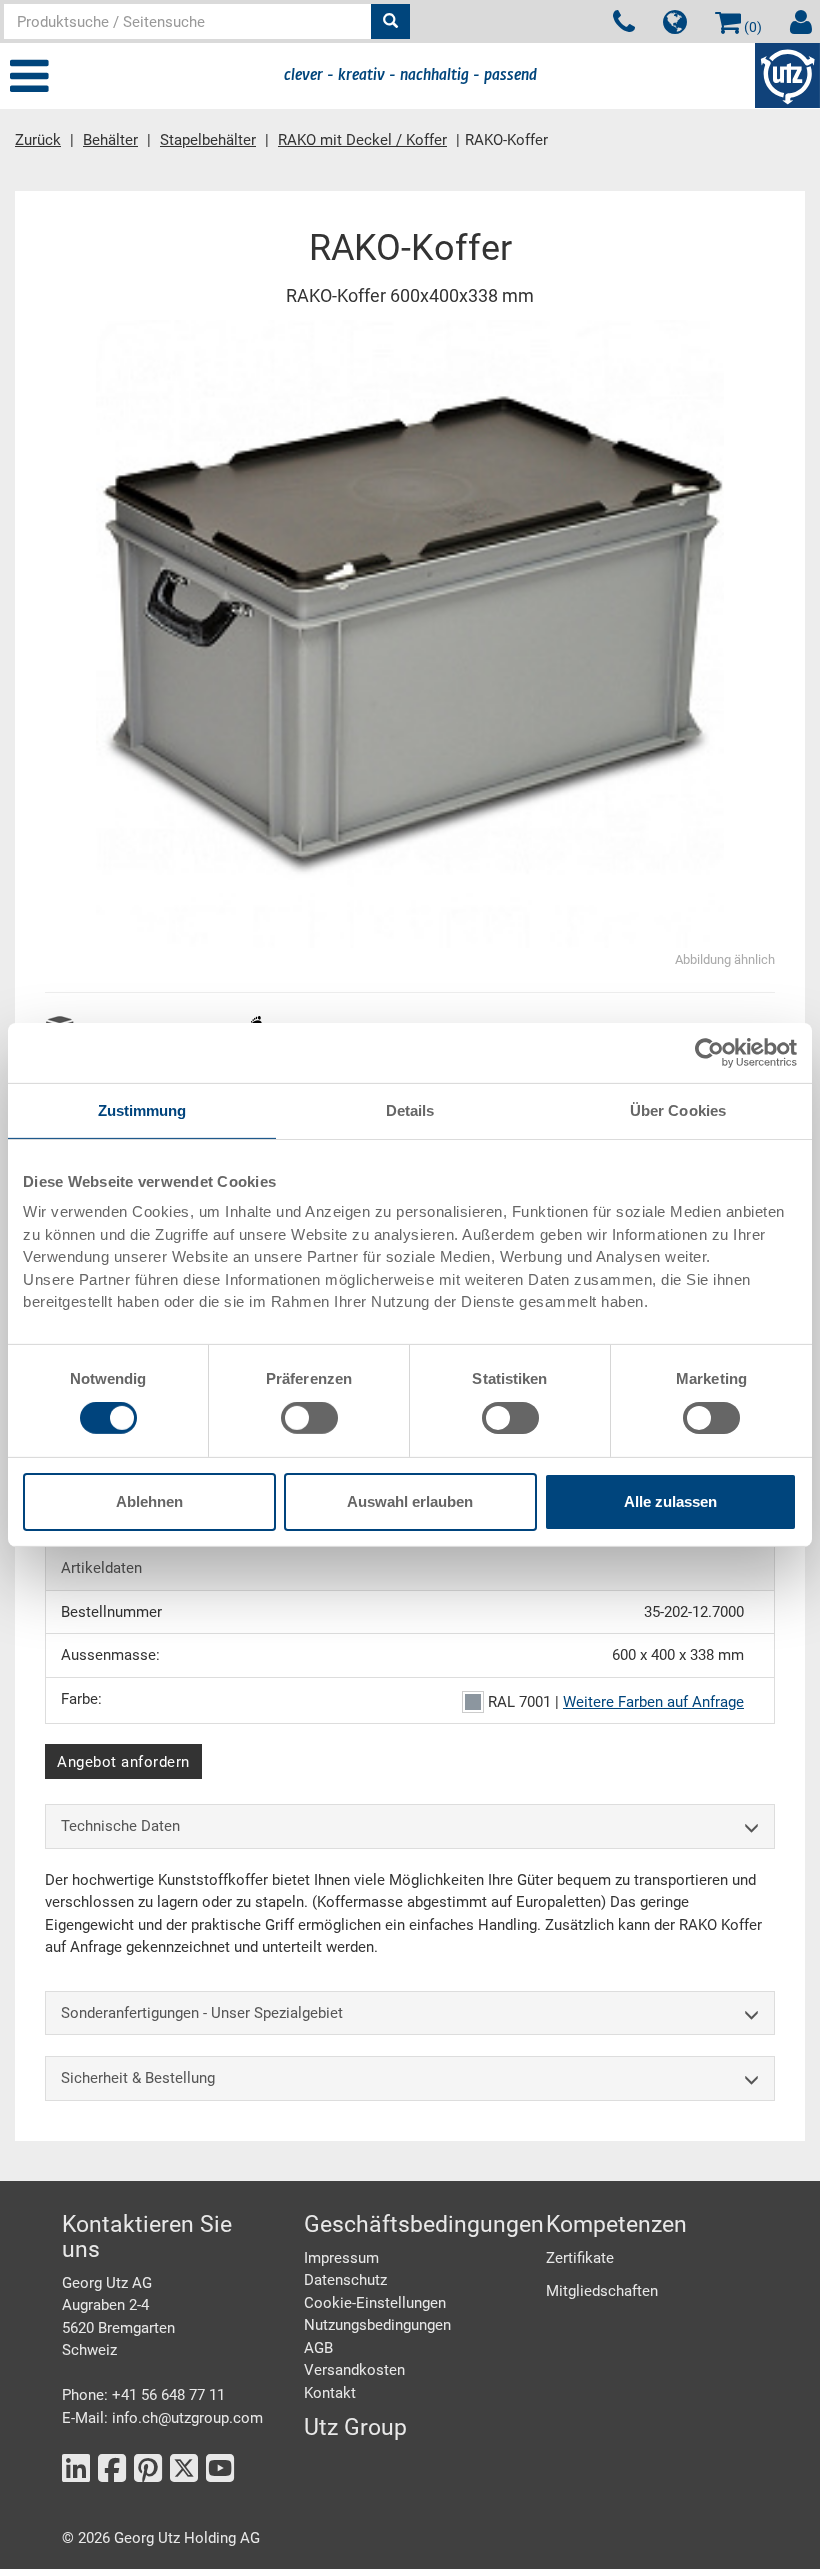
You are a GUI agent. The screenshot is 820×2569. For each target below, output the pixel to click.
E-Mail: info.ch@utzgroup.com (162, 2418)
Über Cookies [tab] (678, 1109)
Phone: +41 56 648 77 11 (143, 2395)
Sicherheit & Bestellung (138, 2078)
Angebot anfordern (123, 1762)
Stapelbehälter (208, 140)
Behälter (110, 140)
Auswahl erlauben (410, 1501)
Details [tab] (410, 1109)
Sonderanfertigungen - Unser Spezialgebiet (202, 2013)
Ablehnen (149, 1501)
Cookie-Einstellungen (375, 2303)
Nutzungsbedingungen (377, 2325)
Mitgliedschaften (602, 2291)
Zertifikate (580, 2258)
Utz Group (355, 2427)
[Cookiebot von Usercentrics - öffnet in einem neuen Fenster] (709, 1052)
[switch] (309, 1418)
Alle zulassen (670, 1501)
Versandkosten (354, 2370)
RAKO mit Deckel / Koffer (362, 140)
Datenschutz (345, 2280)
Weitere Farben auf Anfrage (653, 1702)
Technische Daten (120, 1826)
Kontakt (330, 2393)
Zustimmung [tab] (142, 1109)
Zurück (38, 140)
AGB (318, 2348)
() (751, 27)
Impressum (341, 2258)
